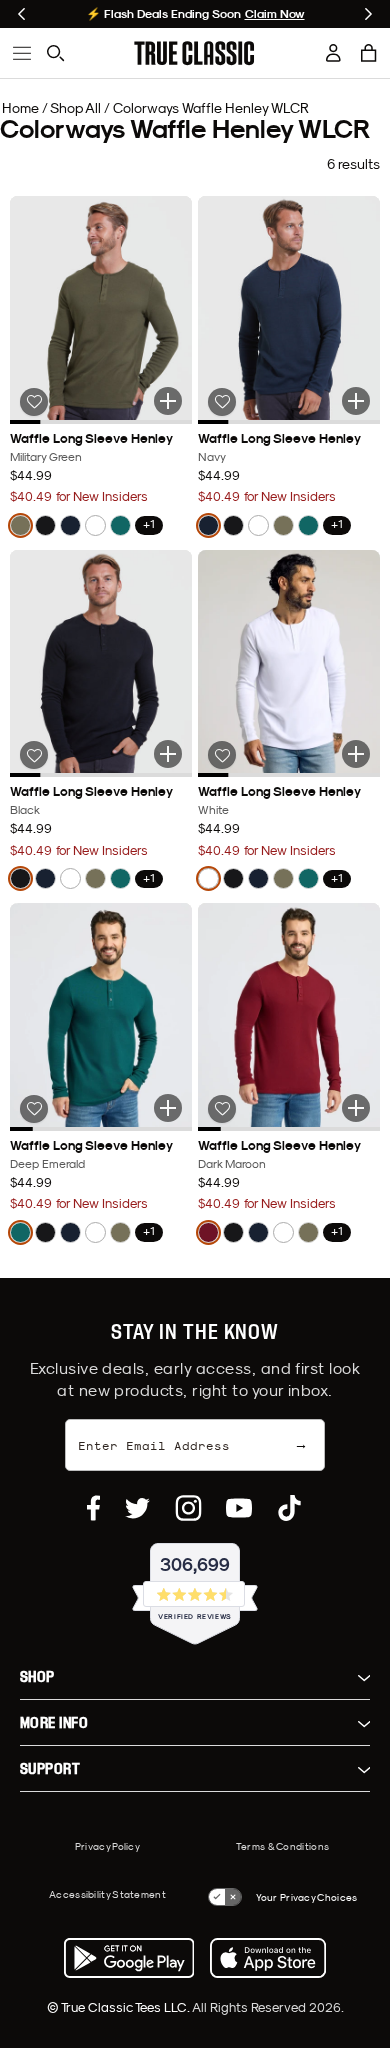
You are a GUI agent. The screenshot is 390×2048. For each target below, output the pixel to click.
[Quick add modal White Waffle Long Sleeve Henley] (356, 754)
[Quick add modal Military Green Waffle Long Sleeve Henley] (168, 401)
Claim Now (275, 14)
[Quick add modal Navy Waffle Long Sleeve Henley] (356, 401)
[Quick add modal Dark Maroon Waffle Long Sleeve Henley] (356, 1108)
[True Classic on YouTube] (239, 1508)
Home (20, 108)
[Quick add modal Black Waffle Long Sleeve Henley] (168, 754)
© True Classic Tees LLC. (119, 2007)
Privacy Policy (107, 1846)
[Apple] (268, 1958)
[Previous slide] (21, 14)
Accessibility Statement (107, 1894)
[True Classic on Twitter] (137, 1508)
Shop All (75, 108)
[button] (369, 53)
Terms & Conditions (282, 1846)
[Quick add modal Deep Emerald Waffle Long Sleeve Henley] (168, 1108)
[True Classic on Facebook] (93, 1508)
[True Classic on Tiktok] (289, 1508)
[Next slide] (368, 14)
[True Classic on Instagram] (188, 1508)
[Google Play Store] (129, 1958)
